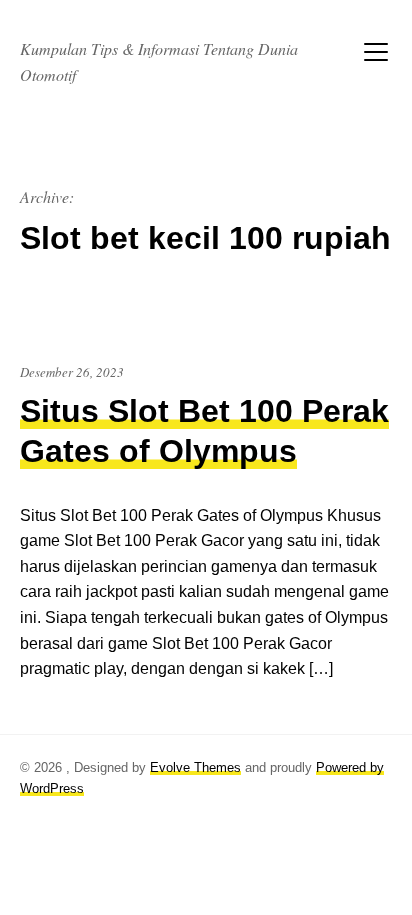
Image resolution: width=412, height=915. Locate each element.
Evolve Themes (195, 767)
